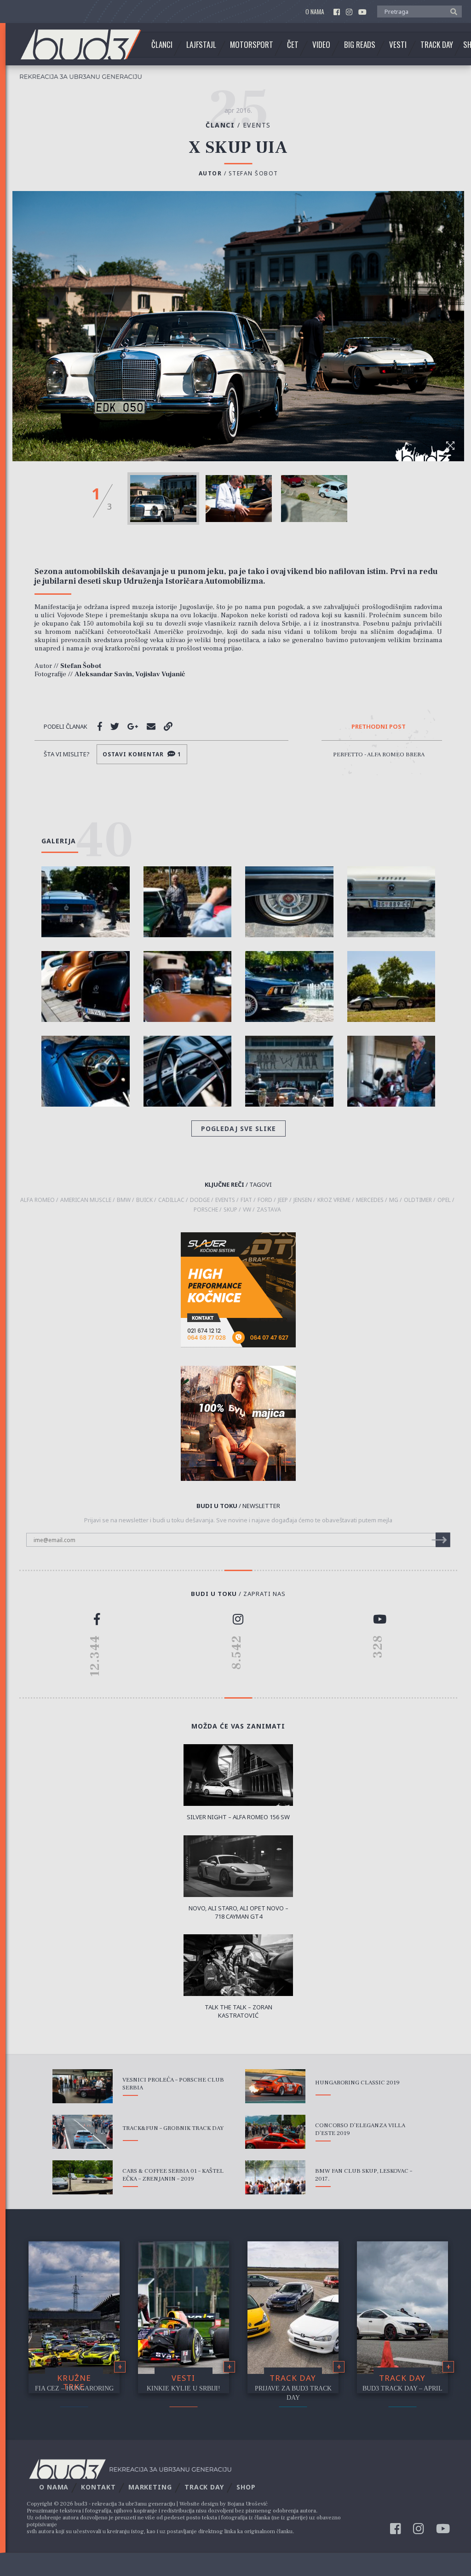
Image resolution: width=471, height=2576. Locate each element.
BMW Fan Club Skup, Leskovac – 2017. (364, 2175)
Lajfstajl (201, 45)
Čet (293, 45)
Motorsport (252, 45)
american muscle (86, 1200)
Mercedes (370, 1200)
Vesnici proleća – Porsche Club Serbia (173, 2084)
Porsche (206, 1210)
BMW (124, 1200)
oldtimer (418, 1200)
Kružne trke (74, 2382)
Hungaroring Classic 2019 (357, 2083)
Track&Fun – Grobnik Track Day (173, 2128)
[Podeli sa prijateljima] (151, 726)
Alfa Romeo (37, 1200)
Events (257, 125)
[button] (451, 11)
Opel (444, 1200)
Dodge (200, 1200)
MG (394, 1200)
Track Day (437, 45)
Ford (265, 1200)
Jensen (303, 1200)
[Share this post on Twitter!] (115, 726)
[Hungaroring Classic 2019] (275, 2086)
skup (230, 1210)
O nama (315, 12)
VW (247, 1210)
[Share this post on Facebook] (100, 726)
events (225, 1200)
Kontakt (98, 2487)
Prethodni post (379, 727)
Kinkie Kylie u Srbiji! (184, 2388)
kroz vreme (334, 1200)
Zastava (269, 1210)
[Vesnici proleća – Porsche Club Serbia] (83, 2086)
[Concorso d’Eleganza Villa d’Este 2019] (275, 2132)
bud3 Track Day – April (402, 2388)
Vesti (398, 45)
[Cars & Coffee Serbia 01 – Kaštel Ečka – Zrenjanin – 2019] (83, 2177)
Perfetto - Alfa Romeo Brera (379, 754)
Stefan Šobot (253, 173)
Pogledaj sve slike (238, 1128)
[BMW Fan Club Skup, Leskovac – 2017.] (275, 2177)
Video (321, 45)
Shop (246, 2487)
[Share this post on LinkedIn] (168, 726)
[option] (163, 499)
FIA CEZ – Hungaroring (74, 2388)
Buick (144, 1200)
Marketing (150, 2487)
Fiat (246, 1200)
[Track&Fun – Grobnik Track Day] (83, 2132)
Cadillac (171, 1200)
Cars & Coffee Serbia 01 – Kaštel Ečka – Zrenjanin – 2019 (173, 2175)
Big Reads (360, 45)
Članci (162, 45)
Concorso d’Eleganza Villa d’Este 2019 (360, 2129)
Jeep (283, 1200)
